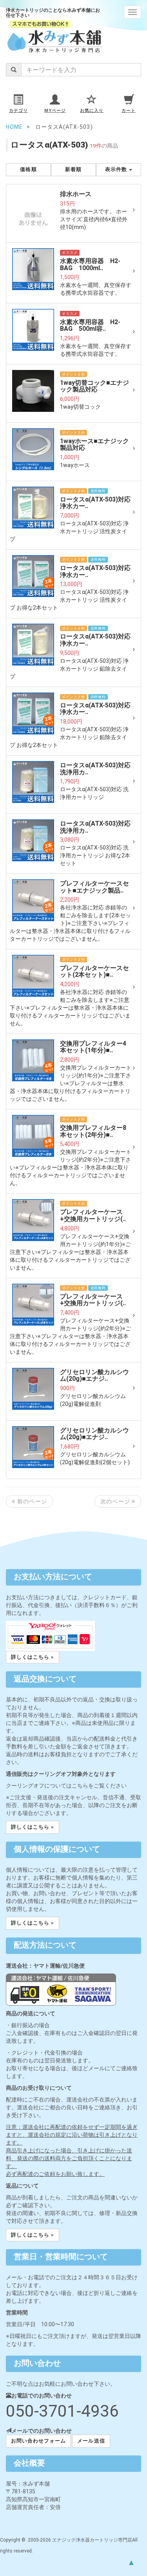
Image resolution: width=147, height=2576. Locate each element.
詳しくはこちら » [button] (33, 1657)
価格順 (28, 169)
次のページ (116, 1501)
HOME (14, 127)
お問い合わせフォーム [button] (38, 2441)
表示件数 (117, 169)
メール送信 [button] (91, 2441)
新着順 (73, 169)
